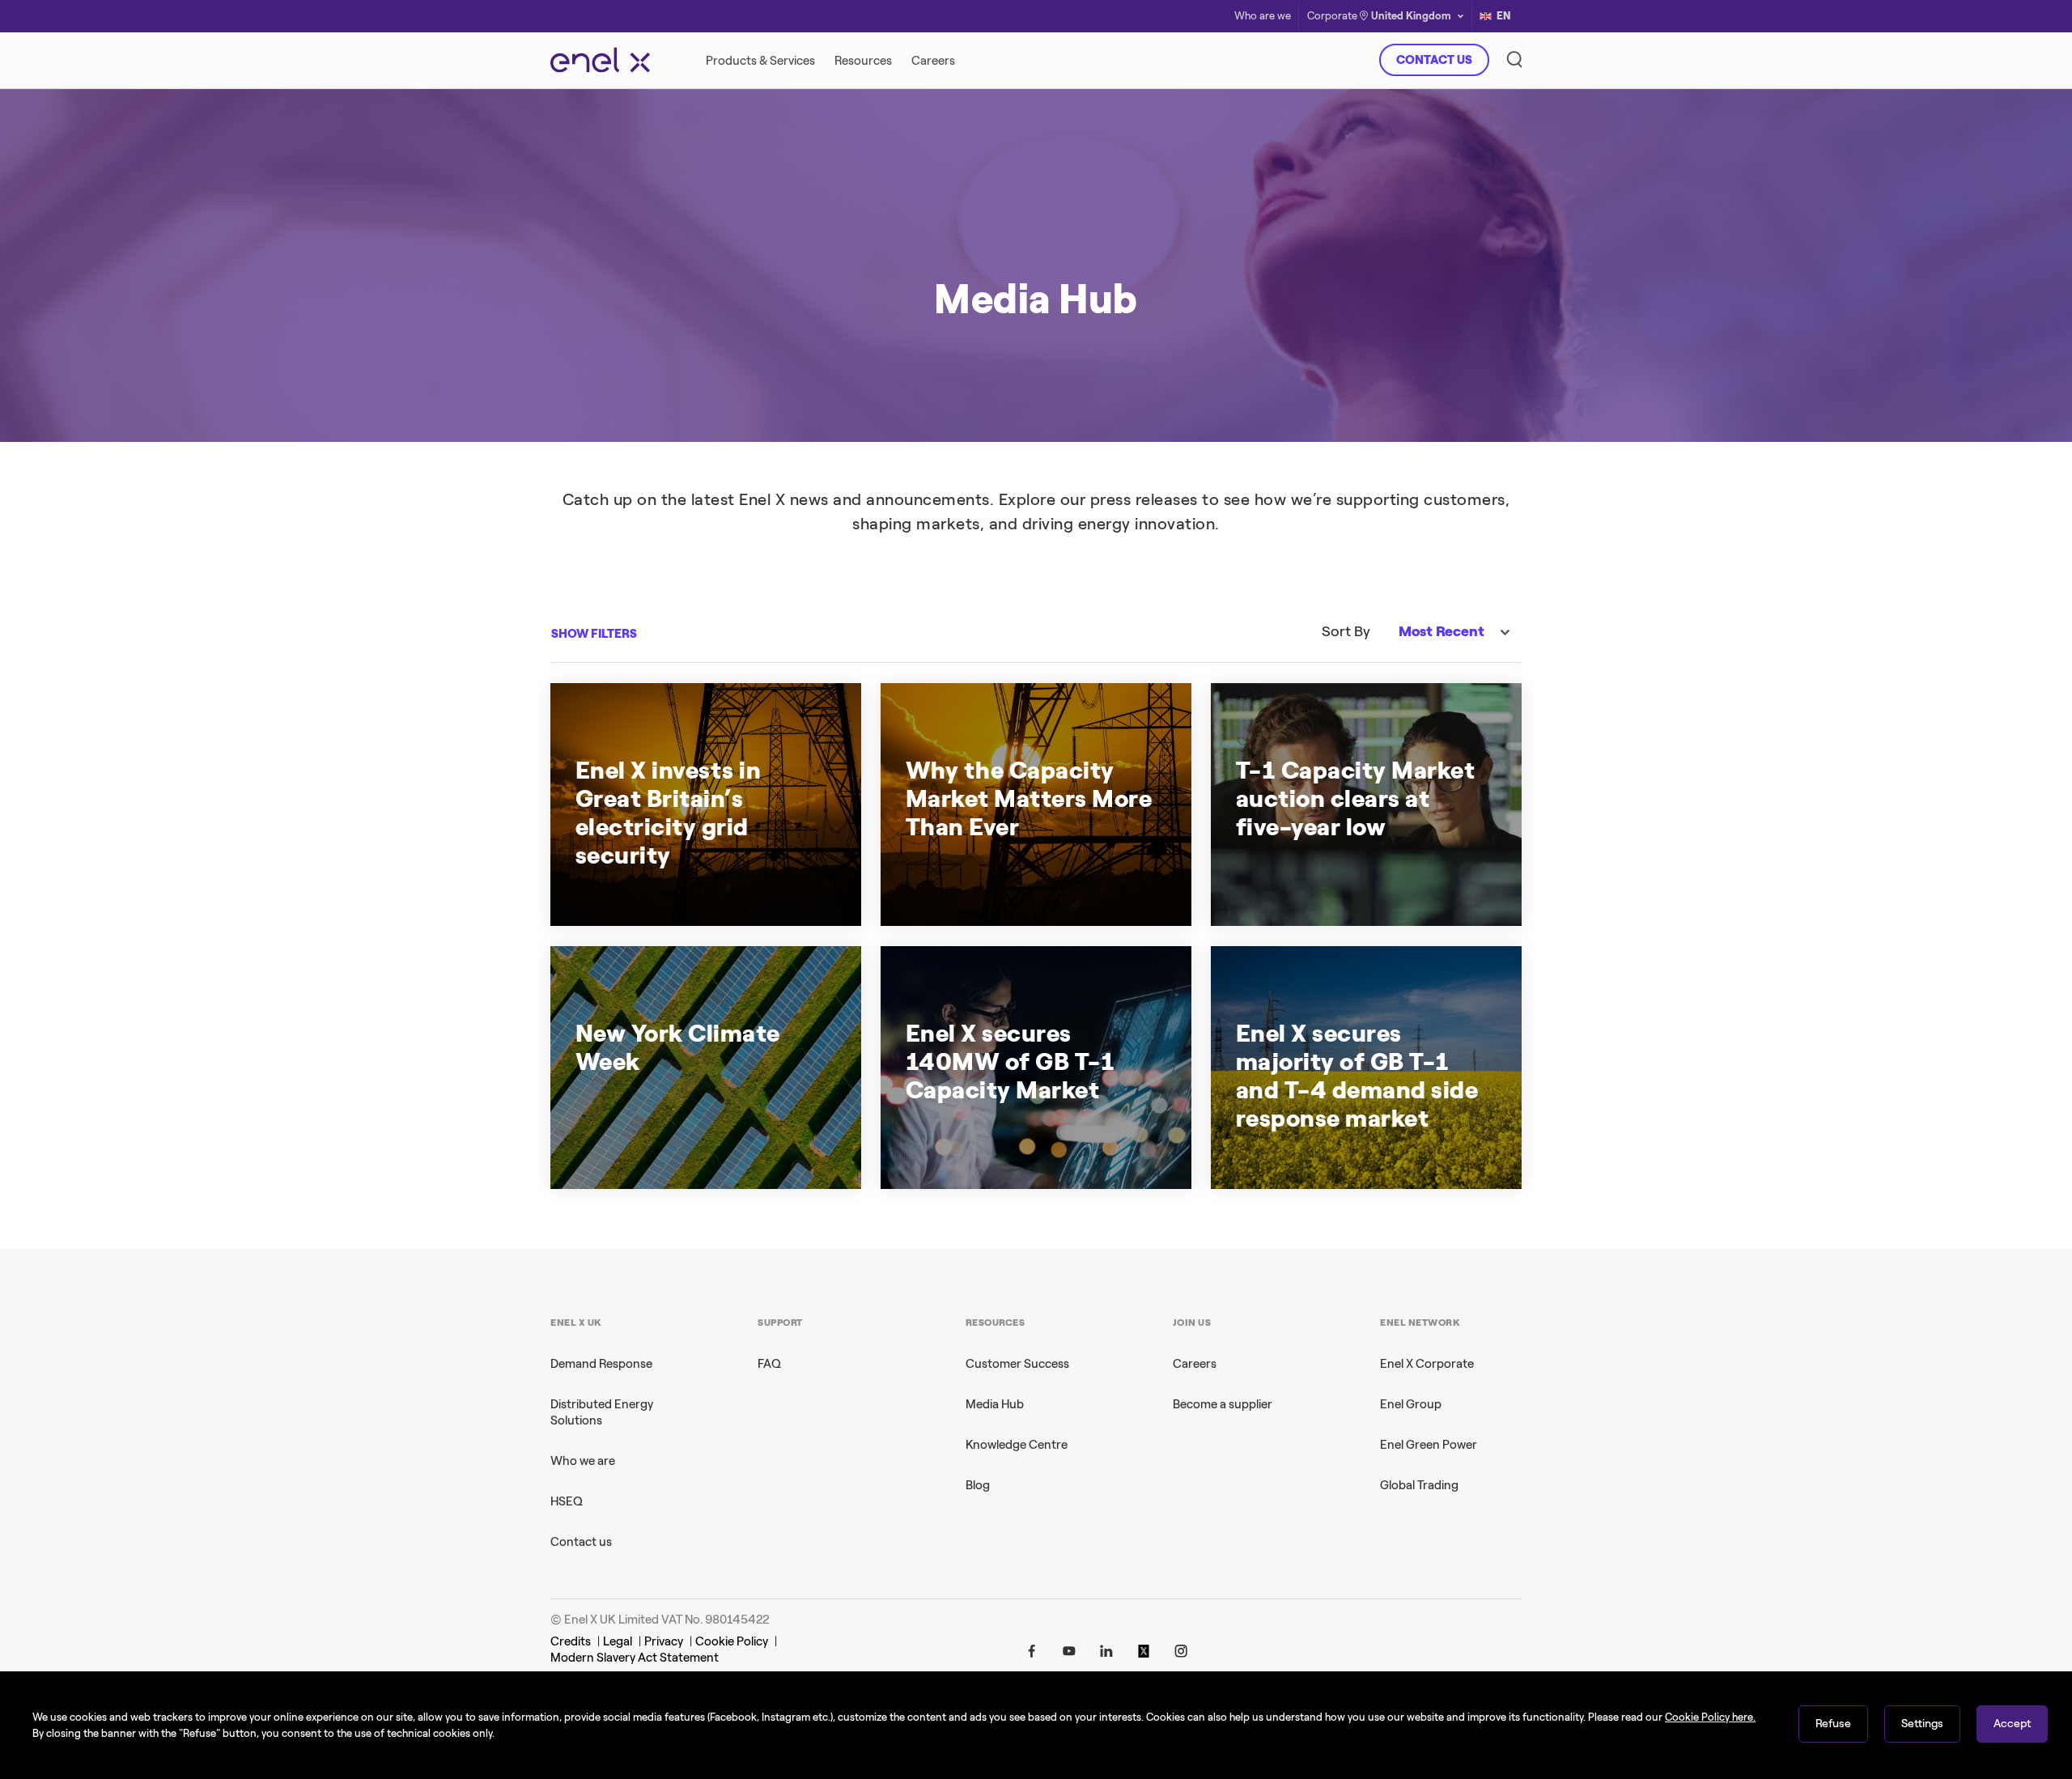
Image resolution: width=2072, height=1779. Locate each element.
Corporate (1332, 17)
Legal (618, 1641)
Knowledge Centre (1017, 1445)
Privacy (664, 1641)
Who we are (583, 1461)
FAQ (769, 1364)
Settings (1922, 1724)
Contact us (581, 1542)
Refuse (1833, 1724)
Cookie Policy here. (1710, 1717)
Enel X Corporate (1427, 1364)
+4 (706, 885)
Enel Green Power (1429, 1445)
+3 (710, 1148)
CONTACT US (1434, 60)
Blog (978, 1485)
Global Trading (1419, 1485)
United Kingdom (1411, 16)
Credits (571, 1641)
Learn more (1268, 376)
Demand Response (601, 1364)
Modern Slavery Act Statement (635, 1658)
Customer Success (1017, 1364)
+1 (1410, 1148)
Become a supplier (1223, 1404)
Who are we (1263, 17)
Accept (2012, 1724)
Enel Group (1411, 1404)
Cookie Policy (732, 1641)
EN (1504, 16)
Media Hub (995, 1404)
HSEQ (567, 1501)
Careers (1195, 1364)
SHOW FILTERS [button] (594, 634)
